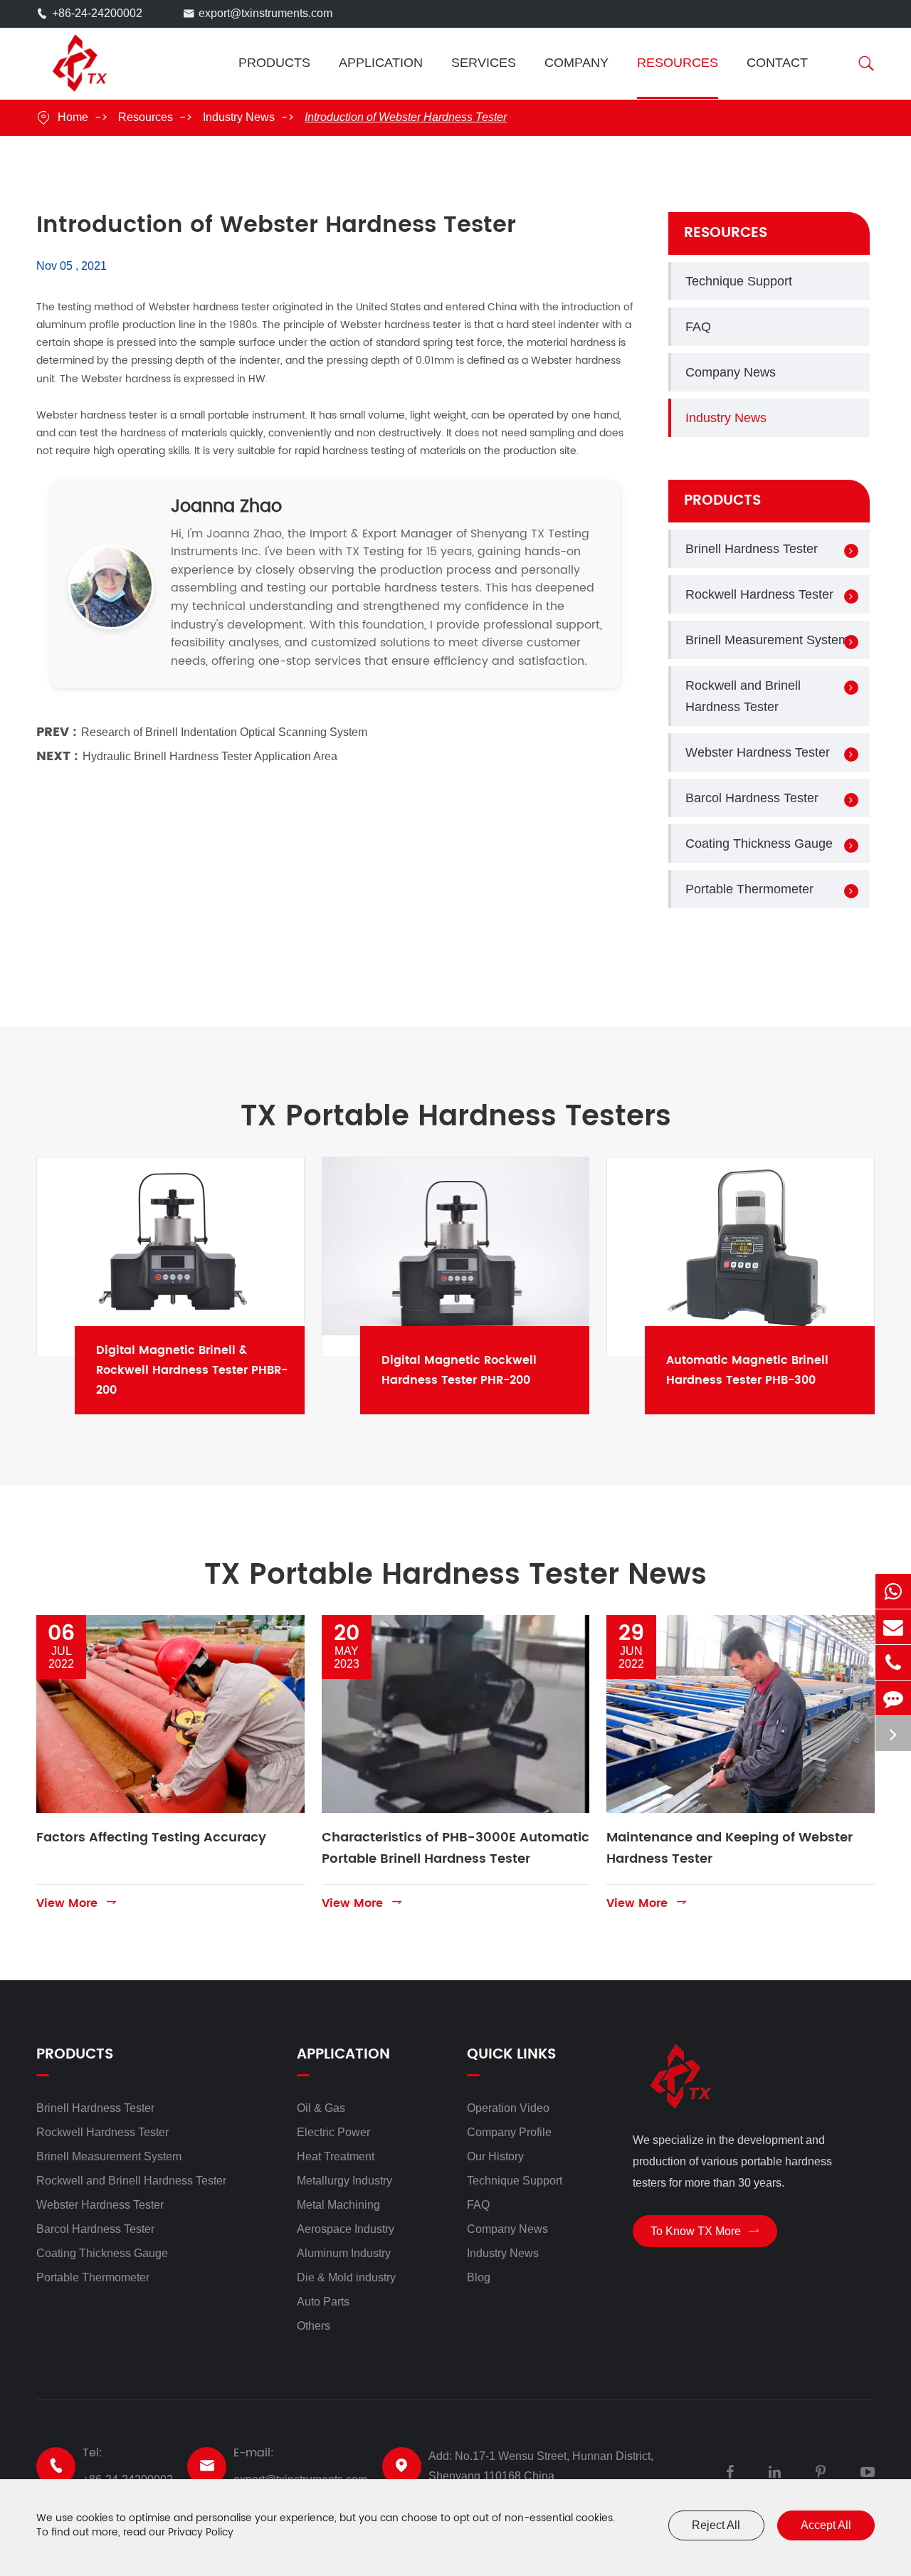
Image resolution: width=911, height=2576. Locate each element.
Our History (495, 2156)
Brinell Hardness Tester (752, 549)
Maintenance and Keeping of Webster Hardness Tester (730, 1848)
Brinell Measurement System (767, 640)
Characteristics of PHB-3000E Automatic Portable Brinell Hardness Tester (455, 1848)
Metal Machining (338, 2205)
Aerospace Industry (346, 2229)
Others (314, 2326)
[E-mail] (893, 1627)
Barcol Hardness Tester (752, 798)
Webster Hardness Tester (758, 752)
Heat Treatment (336, 2156)
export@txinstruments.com (265, 13)
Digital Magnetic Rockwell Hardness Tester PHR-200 (494, 1370)
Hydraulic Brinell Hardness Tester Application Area (210, 756)
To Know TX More (705, 2231)
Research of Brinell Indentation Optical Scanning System (224, 732)
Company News (731, 372)
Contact (777, 63)
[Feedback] (893, 1698)
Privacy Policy (201, 2532)
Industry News (239, 117)
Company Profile (509, 2132)
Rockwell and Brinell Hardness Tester (743, 696)
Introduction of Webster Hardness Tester (406, 117)
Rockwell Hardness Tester (759, 594)
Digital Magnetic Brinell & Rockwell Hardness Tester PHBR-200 (209, 1370)
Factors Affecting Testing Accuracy (151, 1838)
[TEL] (893, 1662)
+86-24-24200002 (97, 13)
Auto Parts (323, 2302)
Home (73, 117)
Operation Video (508, 2108)
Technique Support (739, 281)
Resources (678, 63)
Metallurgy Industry (344, 2181)
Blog (479, 2277)
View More (77, 1903)
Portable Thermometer (749, 889)
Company (576, 63)
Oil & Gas (321, 2108)
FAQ (698, 327)
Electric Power (333, 2132)
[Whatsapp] (893, 1591)
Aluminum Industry (344, 2253)
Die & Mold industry (346, 2277)
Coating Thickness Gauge (759, 843)
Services (484, 63)
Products (274, 63)
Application (381, 63)
